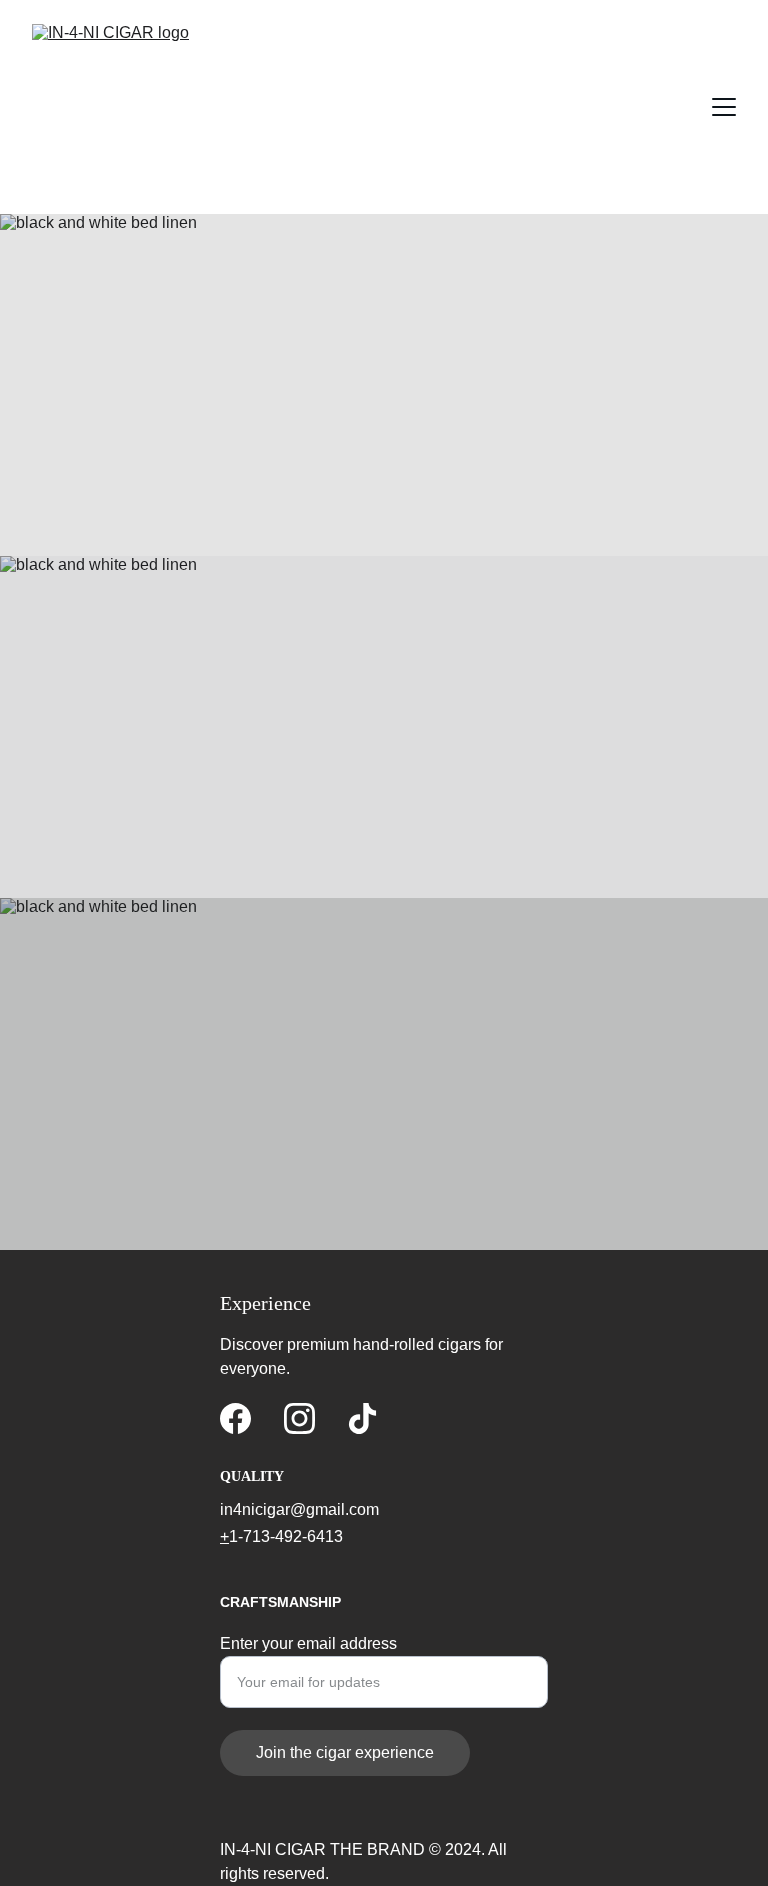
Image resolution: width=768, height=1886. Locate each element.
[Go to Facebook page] (235, 1418)
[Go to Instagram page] (299, 1418)
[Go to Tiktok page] (362, 1418)
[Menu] (724, 107)
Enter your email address (308, 1643)
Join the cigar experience (345, 1752)
